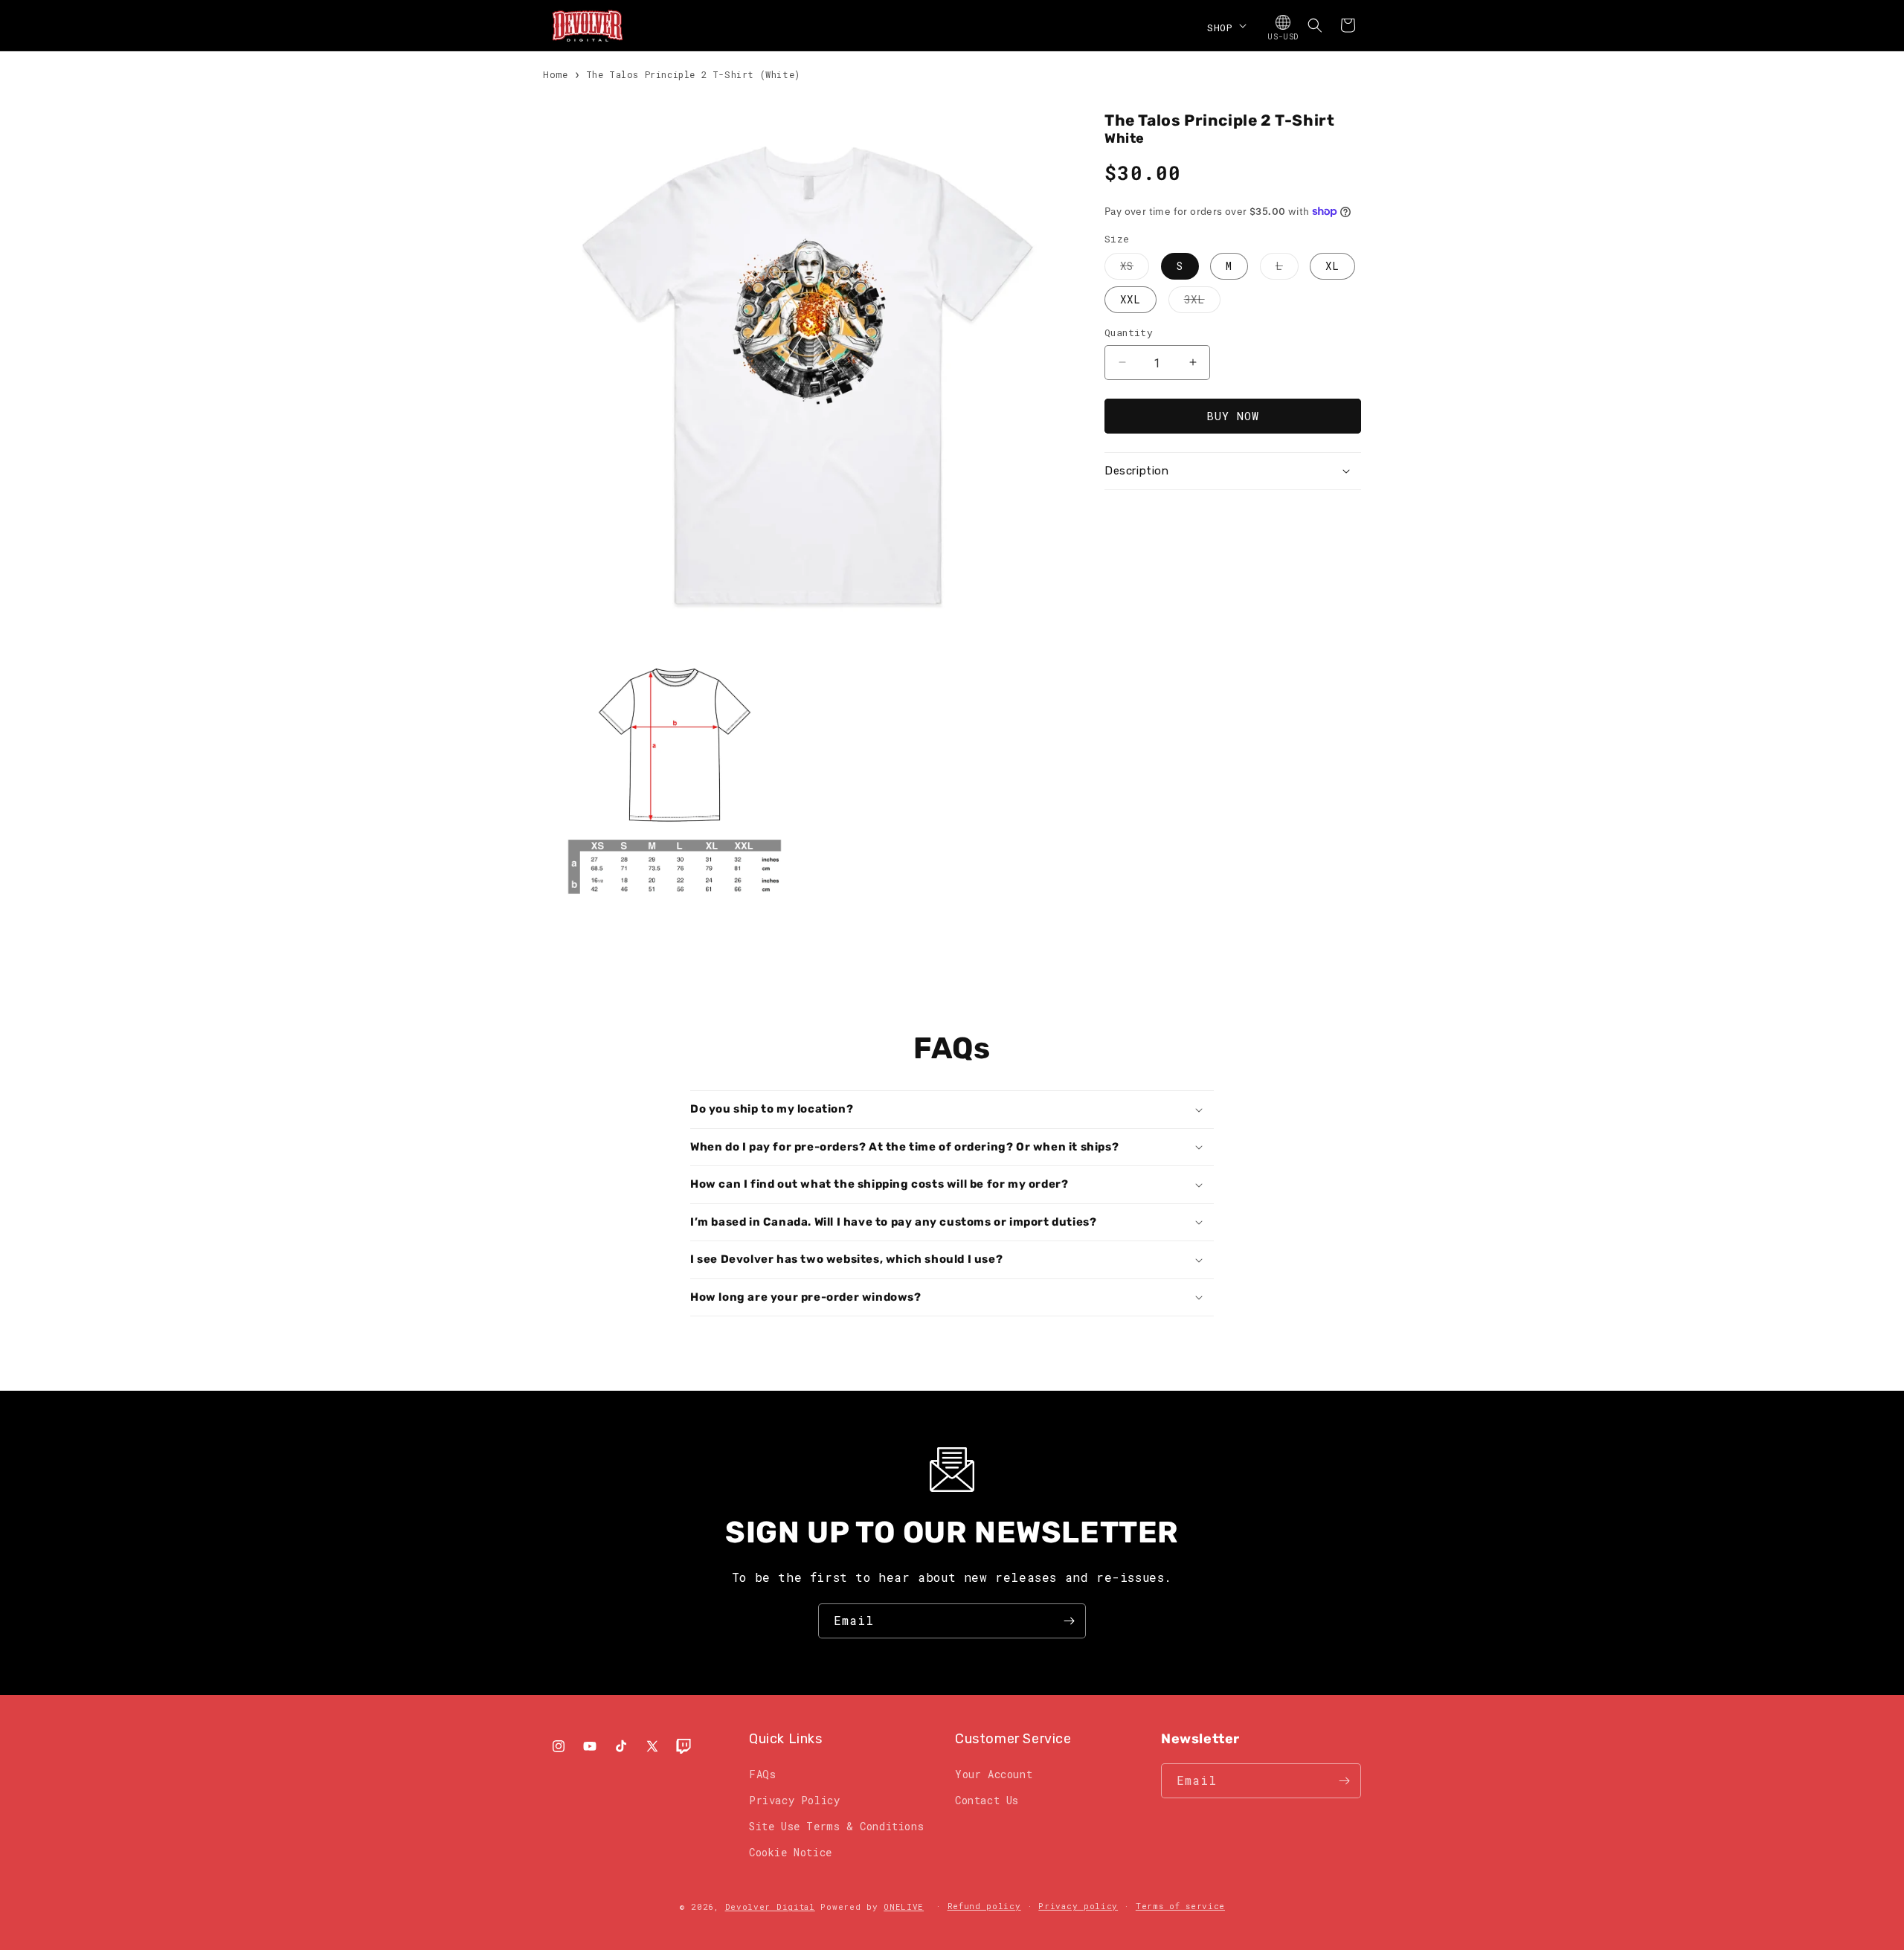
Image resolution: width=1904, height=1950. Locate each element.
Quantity (1129, 332)
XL (1332, 266)
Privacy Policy (794, 1800)
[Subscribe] (1069, 1621)
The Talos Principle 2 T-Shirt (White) (693, 74)
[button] (1225, 25)
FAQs (762, 1774)
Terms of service (1180, 1906)
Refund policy (984, 1906)
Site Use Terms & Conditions (836, 1826)
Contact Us (987, 1800)
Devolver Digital (770, 1906)
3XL (1202, 302)
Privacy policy (1078, 1906)
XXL (1130, 299)
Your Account (994, 1774)
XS (1135, 269)
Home (555, 74)
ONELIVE (904, 1906)
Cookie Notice (791, 1852)
